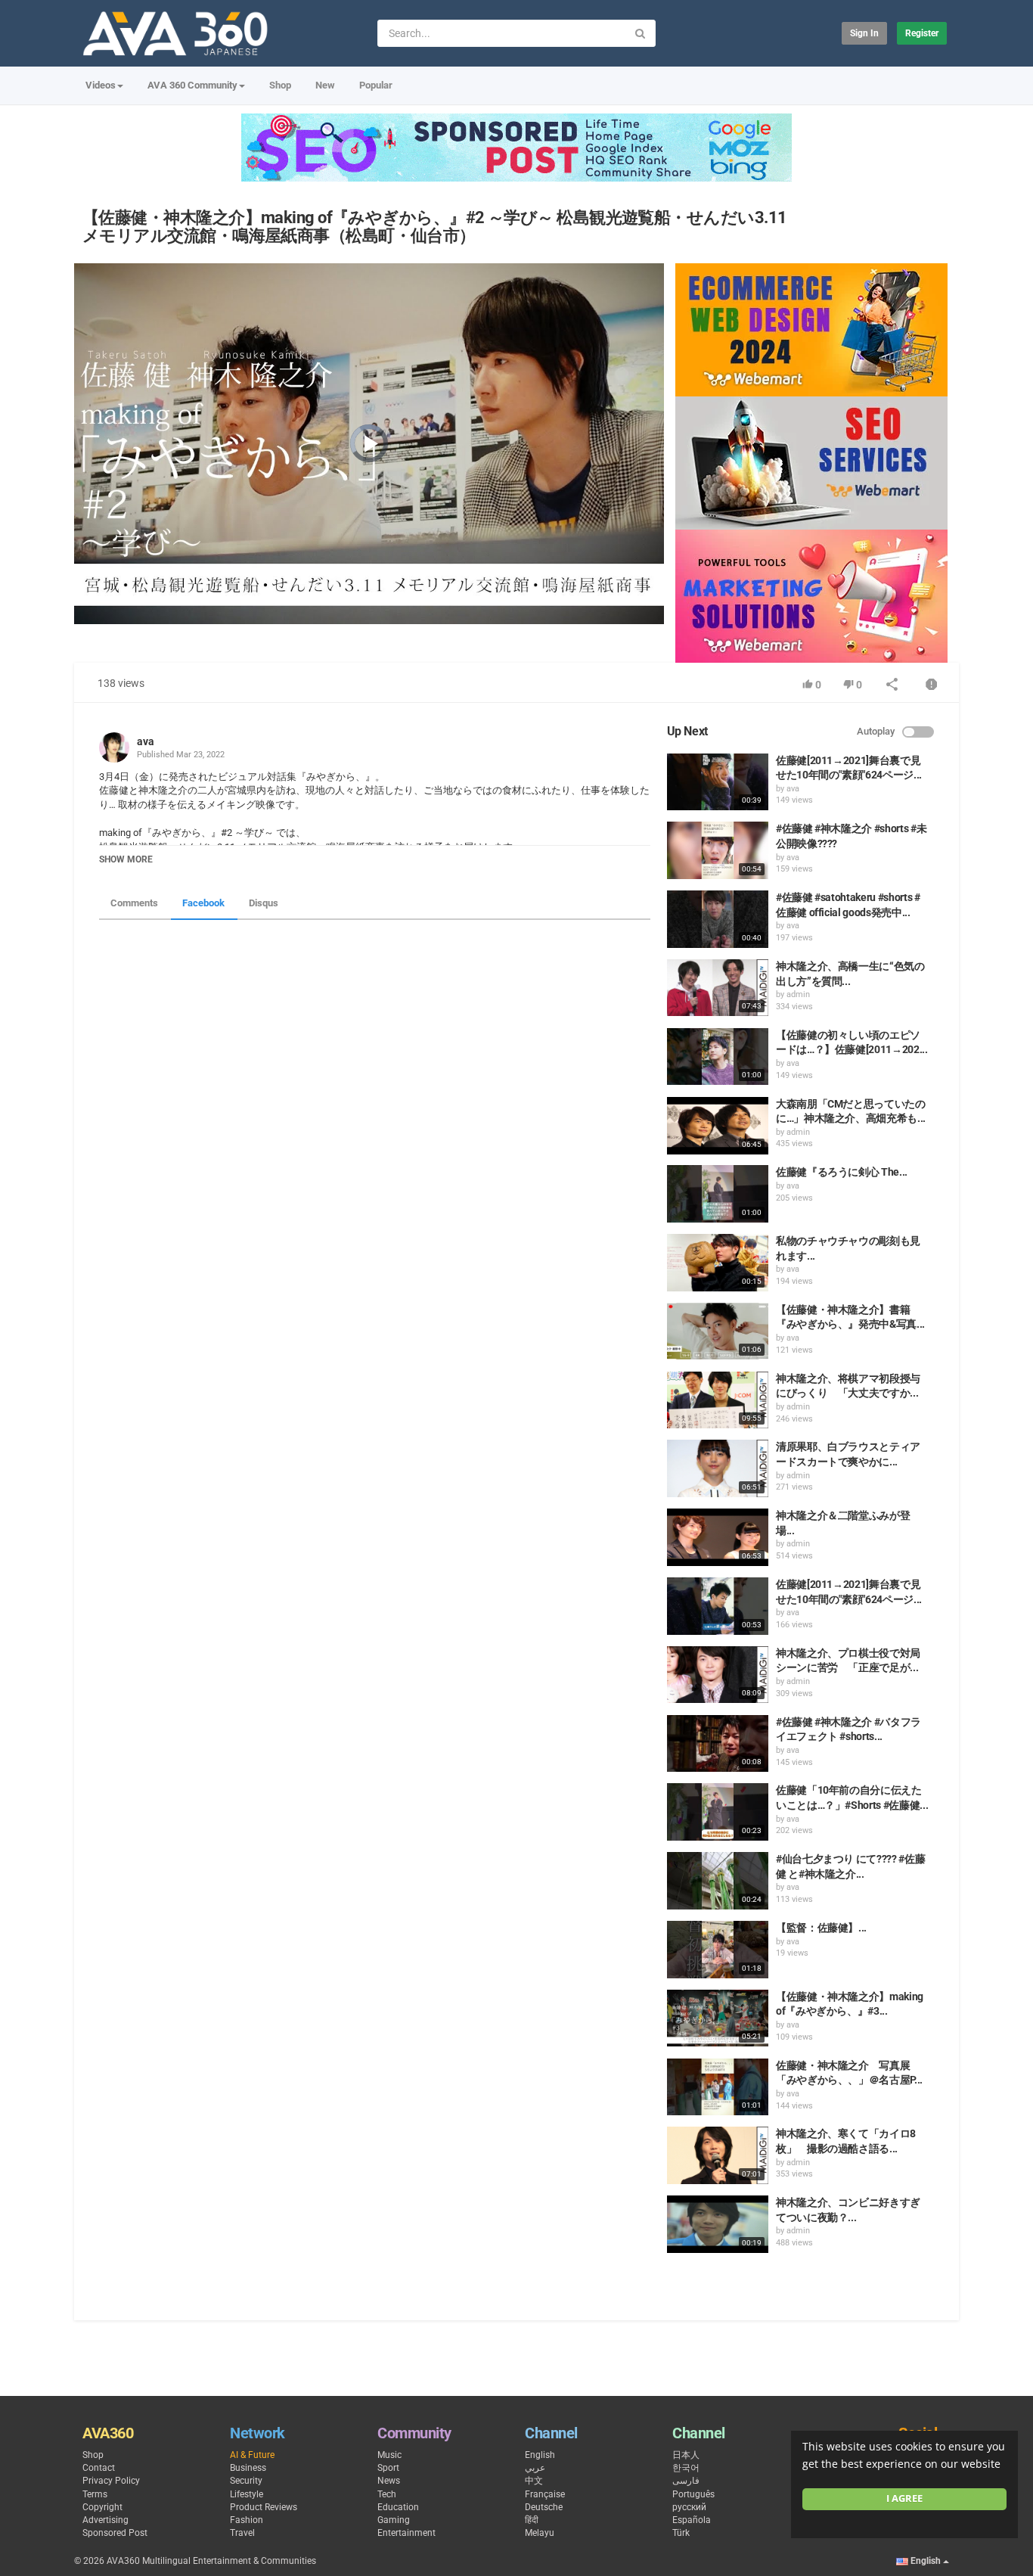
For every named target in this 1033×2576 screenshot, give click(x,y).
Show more (126, 859)
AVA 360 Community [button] (192, 85)
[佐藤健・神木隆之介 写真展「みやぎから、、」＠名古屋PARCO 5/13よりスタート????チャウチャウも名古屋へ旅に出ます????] (718, 2087)
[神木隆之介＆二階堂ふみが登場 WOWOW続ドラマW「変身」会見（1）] (718, 1537)
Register (922, 33)
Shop (280, 85)
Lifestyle (247, 2494)
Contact (99, 2468)
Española (692, 2520)
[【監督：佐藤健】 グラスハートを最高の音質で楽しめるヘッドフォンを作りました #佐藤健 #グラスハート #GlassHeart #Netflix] (718, 1950)
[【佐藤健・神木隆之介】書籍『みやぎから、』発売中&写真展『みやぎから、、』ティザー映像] (718, 1332)
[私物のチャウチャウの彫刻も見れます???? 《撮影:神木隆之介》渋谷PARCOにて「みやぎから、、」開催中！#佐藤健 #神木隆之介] (718, 1263)
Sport (388, 2468)
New (325, 85)
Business (248, 2468)
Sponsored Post (115, 2533)
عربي (535, 2468)
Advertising (105, 2520)
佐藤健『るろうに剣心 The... (842, 1172)
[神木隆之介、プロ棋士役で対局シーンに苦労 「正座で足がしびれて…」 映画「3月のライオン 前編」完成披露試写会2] (718, 1675)
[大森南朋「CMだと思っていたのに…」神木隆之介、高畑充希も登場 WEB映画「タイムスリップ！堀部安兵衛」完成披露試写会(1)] (718, 1126)
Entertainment (406, 2533)
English (540, 2455)
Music (389, 2455)
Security (246, 2481)
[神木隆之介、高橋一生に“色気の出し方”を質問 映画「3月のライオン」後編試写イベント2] (718, 988)
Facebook (203, 903)
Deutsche (544, 2507)
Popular (376, 85)
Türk (681, 2533)
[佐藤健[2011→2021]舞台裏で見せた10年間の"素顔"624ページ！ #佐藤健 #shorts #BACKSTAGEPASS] (718, 782)
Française (545, 2494)
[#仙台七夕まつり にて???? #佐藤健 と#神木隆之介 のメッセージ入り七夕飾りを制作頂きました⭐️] (718, 1881)
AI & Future (252, 2455)
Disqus (264, 903)
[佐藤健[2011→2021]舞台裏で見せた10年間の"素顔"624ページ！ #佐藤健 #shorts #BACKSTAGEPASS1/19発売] (718, 1606)
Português (693, 2494)
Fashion (247, 2520)
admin (798, 994)
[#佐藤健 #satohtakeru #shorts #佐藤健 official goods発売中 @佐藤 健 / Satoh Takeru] (718, 919)
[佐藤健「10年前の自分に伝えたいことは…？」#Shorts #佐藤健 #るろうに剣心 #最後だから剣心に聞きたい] (718, 1812)
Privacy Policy (111, 2481)
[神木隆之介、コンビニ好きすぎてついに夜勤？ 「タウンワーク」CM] (718, 2224)
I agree (904, 2498)
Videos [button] (101, 85)
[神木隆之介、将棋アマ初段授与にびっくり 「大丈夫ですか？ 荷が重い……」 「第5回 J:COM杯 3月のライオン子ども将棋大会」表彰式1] (718, 1400)
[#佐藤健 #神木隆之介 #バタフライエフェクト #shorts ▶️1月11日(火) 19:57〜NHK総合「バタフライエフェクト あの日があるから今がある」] (718, 1744)
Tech (387, 2494)
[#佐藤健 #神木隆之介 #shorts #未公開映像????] (718, 850)
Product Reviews (264, 2507)
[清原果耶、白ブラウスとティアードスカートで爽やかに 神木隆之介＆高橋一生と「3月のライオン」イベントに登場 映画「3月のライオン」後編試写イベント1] (718, 1468)
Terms (95, 2494)
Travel (242, 2533)
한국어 (686, 2468)
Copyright (102, 2507)
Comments (134, 903)
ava (146, 741)
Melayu (540, 2533)
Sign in (864, 33)
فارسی (686, 2481)
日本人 (686, 2455)
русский (689, 2507)
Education (398, 2507)
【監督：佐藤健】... (821, 1928)
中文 (534, 2481)
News (389, 2481)
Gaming (394, 2520)
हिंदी (532, 2520)
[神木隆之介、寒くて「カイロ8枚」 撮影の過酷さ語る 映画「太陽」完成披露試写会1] (718, 2155)
